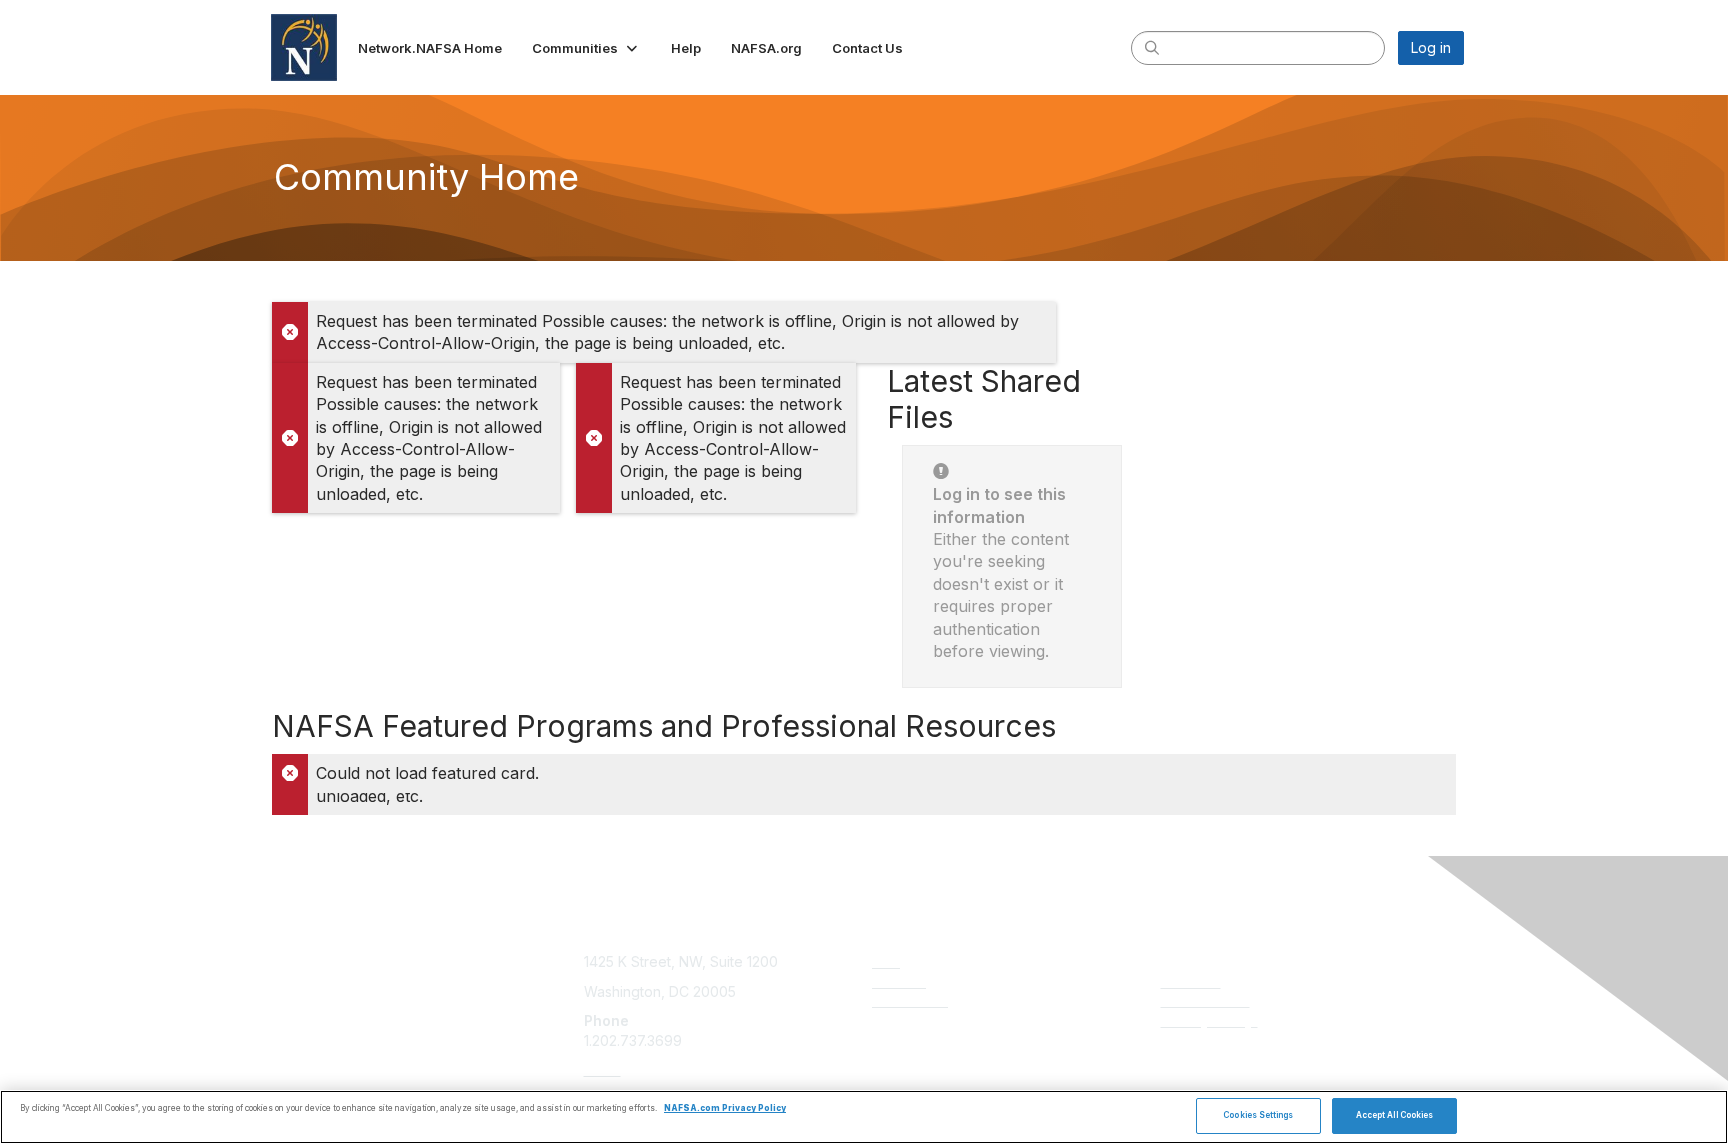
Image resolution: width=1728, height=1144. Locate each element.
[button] (586, 48)
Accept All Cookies (1394, 1115)
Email (602, 1069)
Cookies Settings (1258, 1115)
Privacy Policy (1209, 1020)
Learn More (910, 1000)
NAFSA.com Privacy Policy (725, 1109)
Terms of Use (1205, 1000)
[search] (1152, 47)
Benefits (899, 981)
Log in (1431, 47)
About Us (1191, 981)
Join (886, 961)
